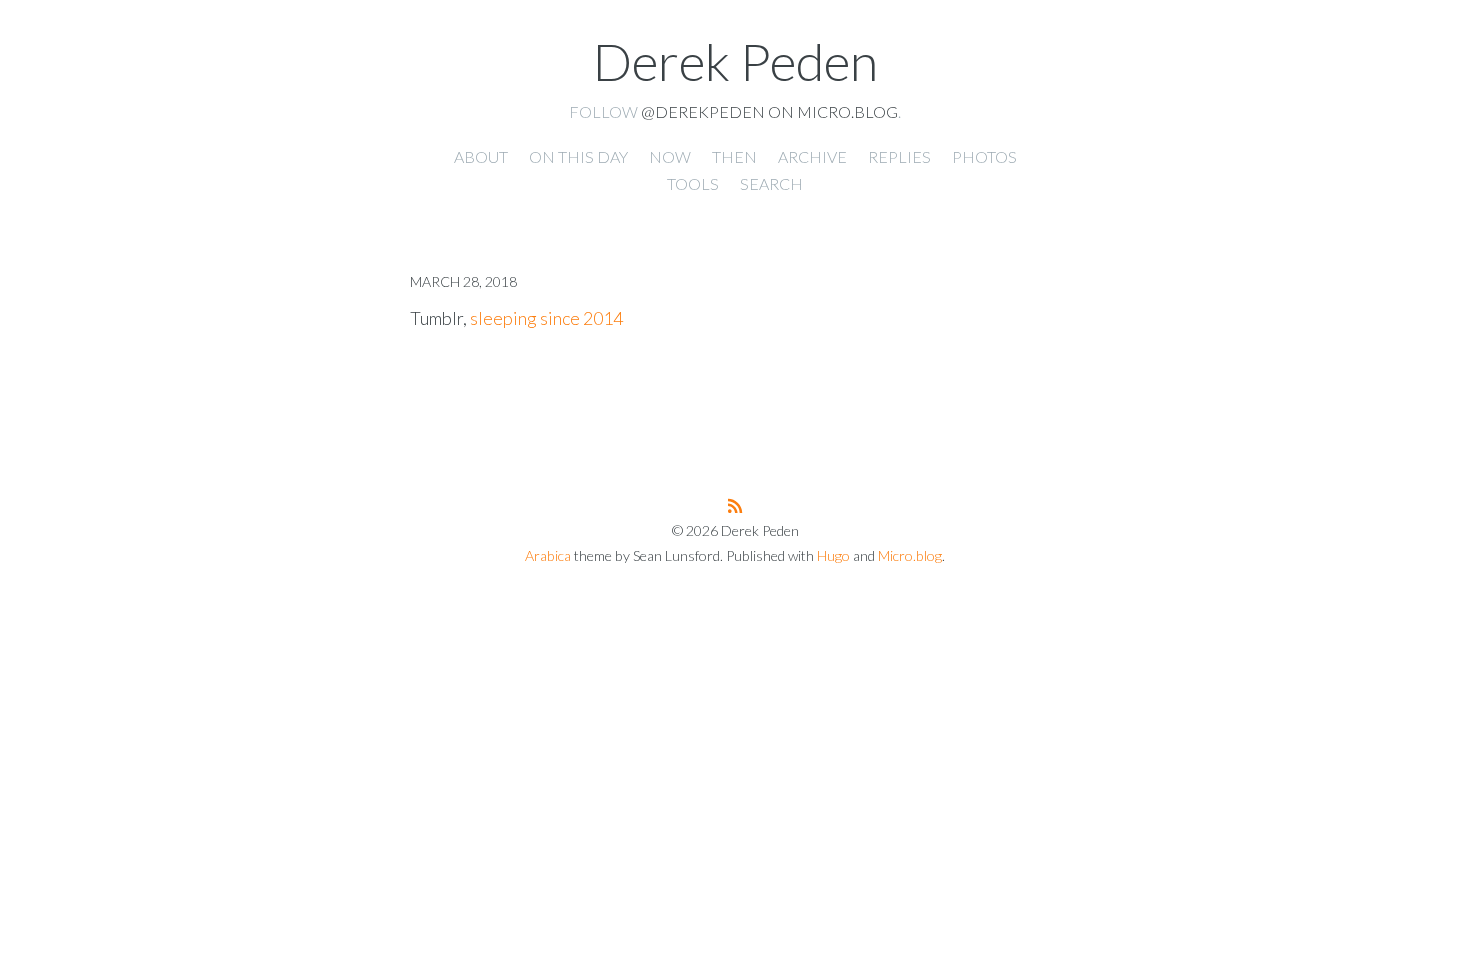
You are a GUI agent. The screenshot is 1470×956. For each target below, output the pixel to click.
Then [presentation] (734, 156)
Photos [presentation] (984, 156)
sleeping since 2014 (546, 318)
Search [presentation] (771, 183)
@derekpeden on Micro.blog (769, 111)
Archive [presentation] (812, 156)
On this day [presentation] (578, 156)
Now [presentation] (670, 156)
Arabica (548, 555)
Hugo (833, 555)
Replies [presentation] (899, 156)
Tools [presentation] (693, 183)
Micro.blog (910, 555)
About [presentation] (481, 156)
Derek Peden (735, 61)
